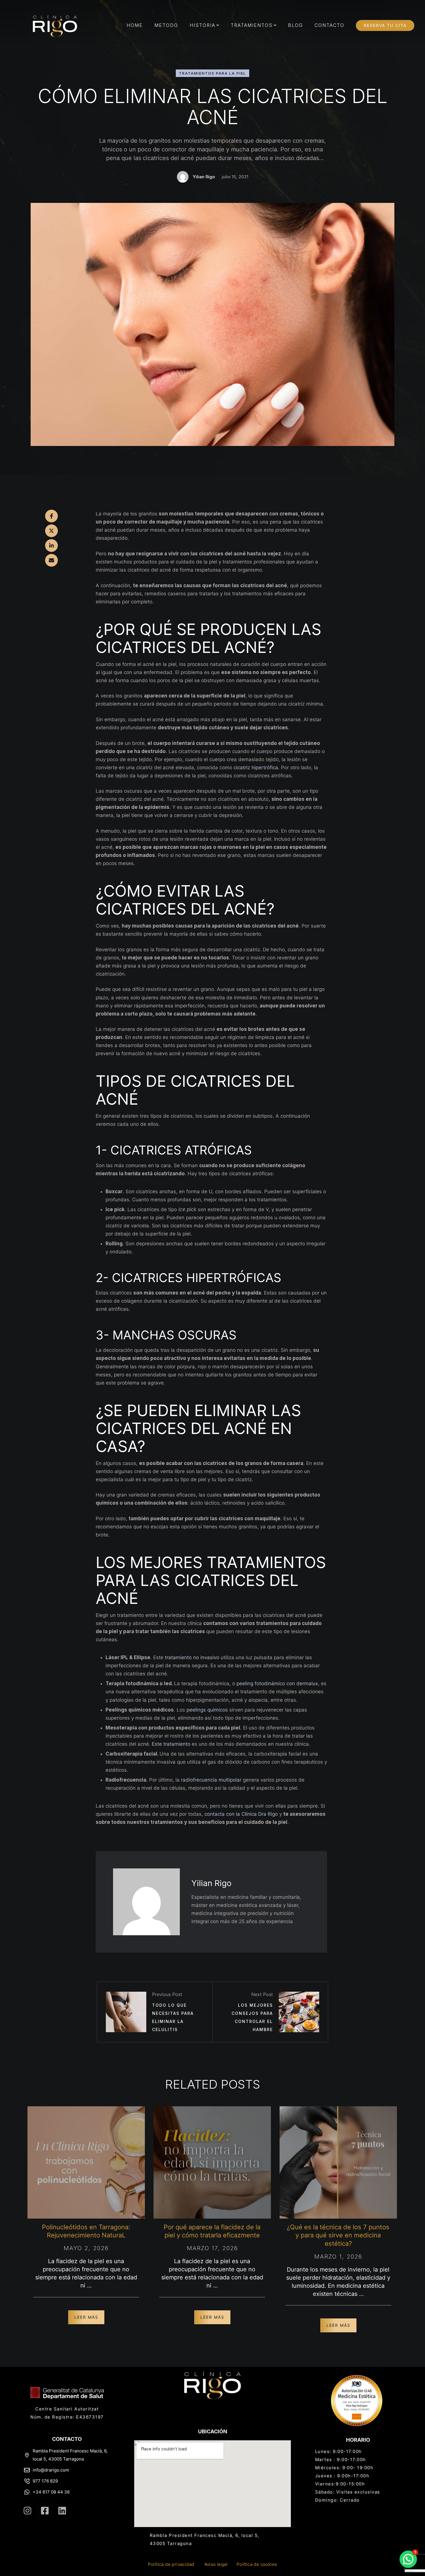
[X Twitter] (51, 531)
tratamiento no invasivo (192, 1657)
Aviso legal (216, 2564)
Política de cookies (257, 2564)
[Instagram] (27, 2511)
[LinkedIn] (51, 546)
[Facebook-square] (45, 2511)
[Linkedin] (62, 2511)
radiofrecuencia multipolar (211, 1780)
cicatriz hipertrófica (256, 768)
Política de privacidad (171, 2564)
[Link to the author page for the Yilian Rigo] (183, 177)
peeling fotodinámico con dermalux (277, 1683)
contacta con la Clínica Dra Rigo (241, 1814)
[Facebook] (51, 516)
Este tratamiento (171, 1744)
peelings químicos (207, 1710)
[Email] (51, 560)
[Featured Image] (86, 2162)
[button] (218, 25)
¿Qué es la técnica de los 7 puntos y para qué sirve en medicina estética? (338, 2235)
